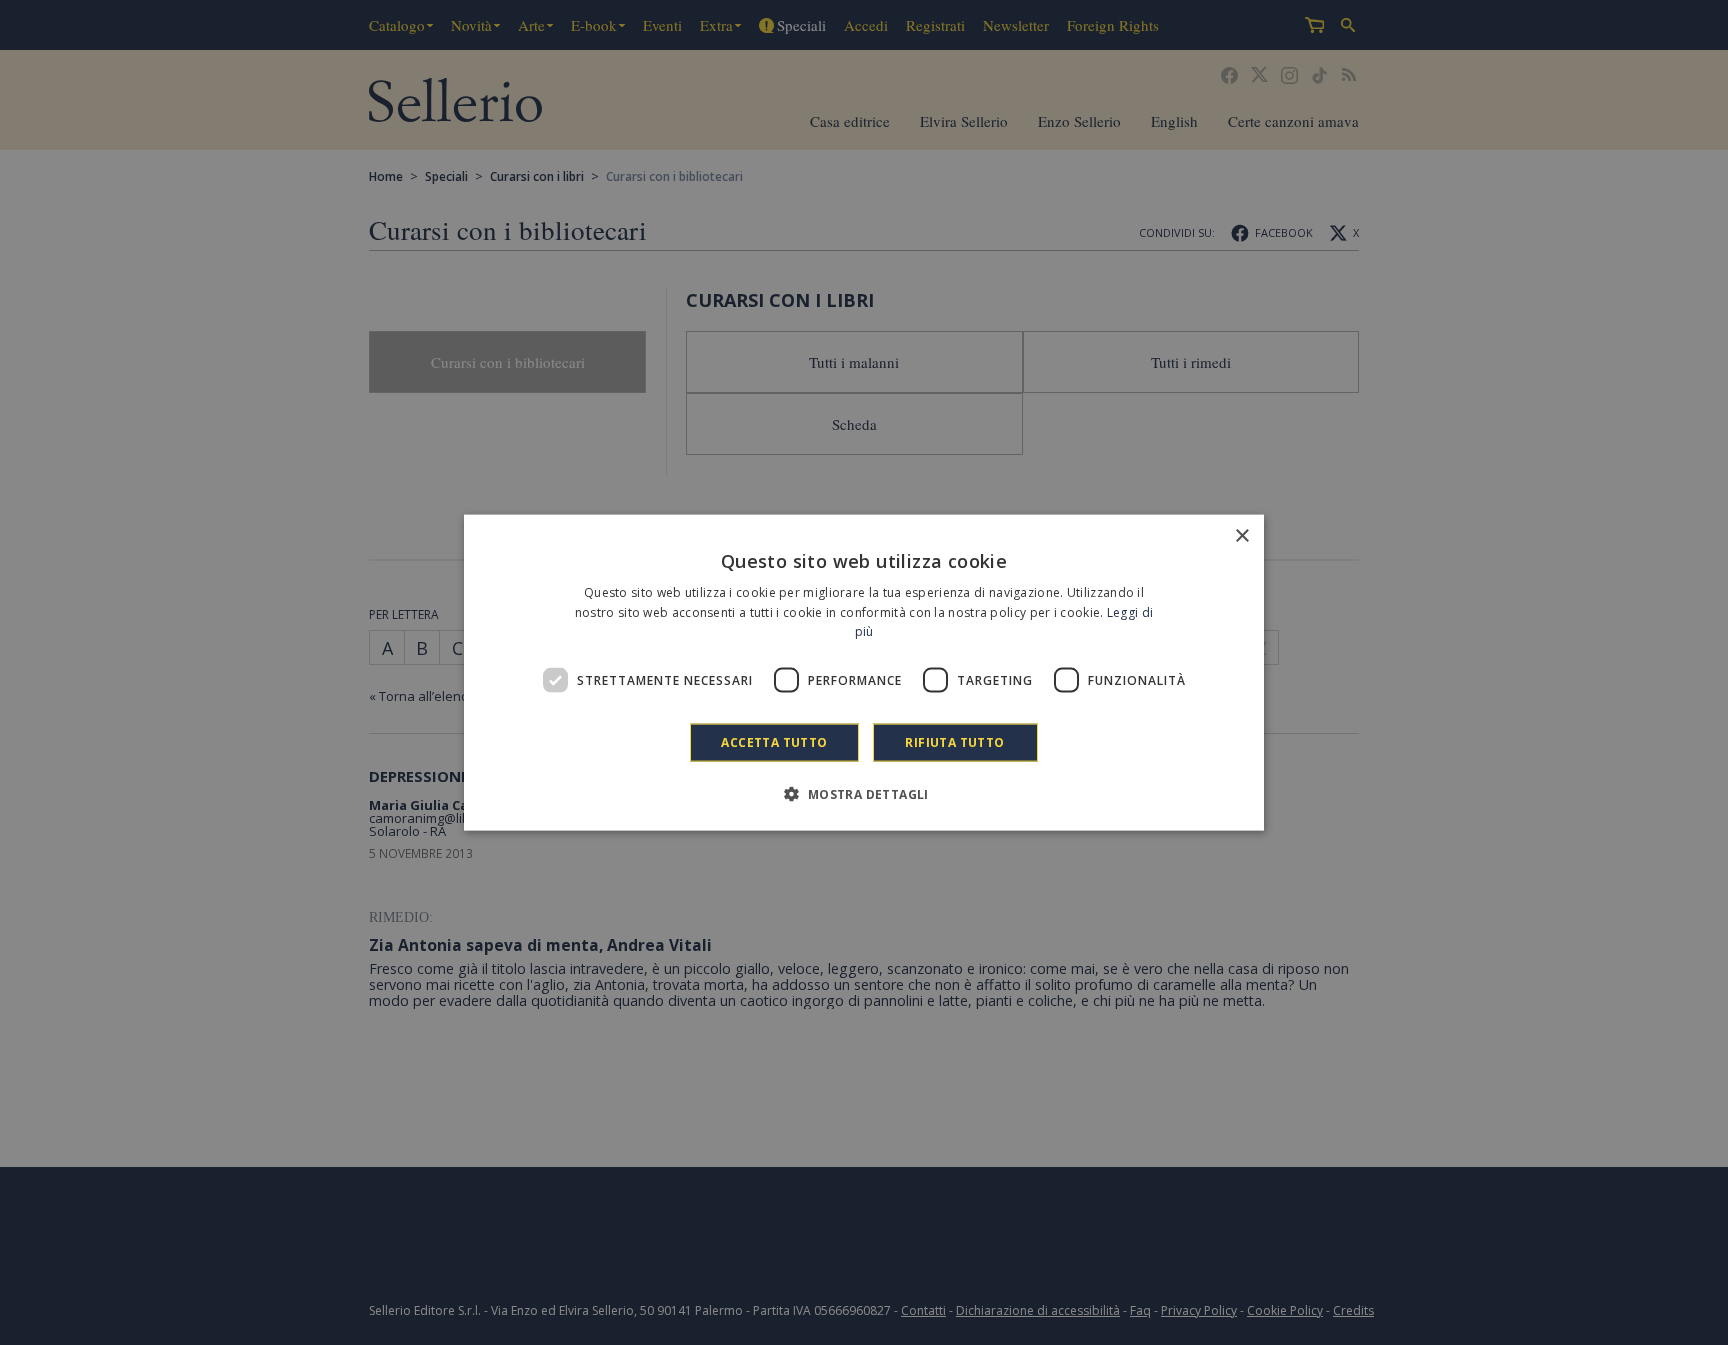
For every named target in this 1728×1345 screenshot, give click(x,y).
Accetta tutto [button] (774, 742)
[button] (863, 794)
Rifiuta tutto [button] (954, 742)
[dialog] (864, 672)
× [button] (1241, 535)
